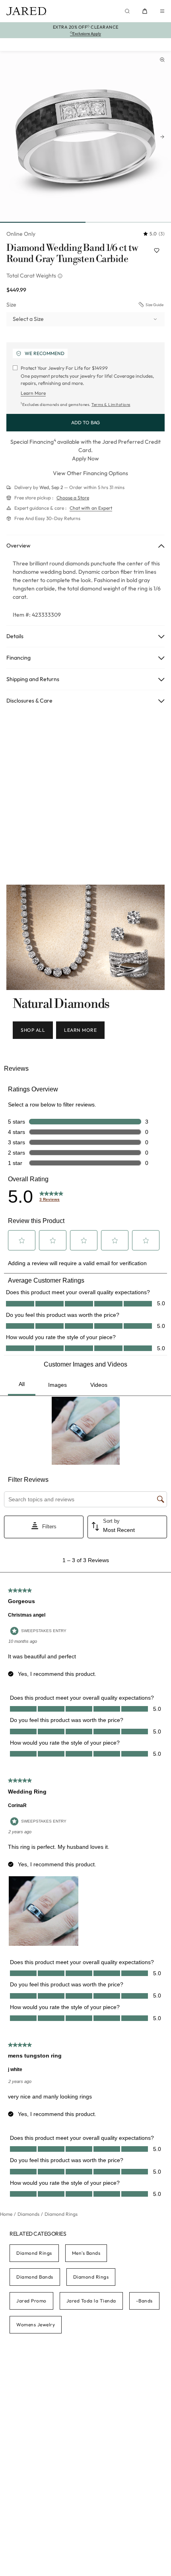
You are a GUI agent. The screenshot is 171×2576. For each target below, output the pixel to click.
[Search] (127, 11)
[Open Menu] (162, 11)
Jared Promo (31, 2301)
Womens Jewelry (36, 2325)
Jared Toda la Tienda (91, 2301)
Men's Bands (86, 2253)
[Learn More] (61, 276)
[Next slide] (162, 137)
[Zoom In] (162, 60)
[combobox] (85, 319)
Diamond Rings (34, 2253)
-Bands (144, 2301)
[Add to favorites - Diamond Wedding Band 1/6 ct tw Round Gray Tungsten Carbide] (157, 250)
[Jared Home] (26, 11)
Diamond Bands (35, 2277)
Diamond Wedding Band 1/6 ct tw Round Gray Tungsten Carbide (72, 254)
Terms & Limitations (111, 405)
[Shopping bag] (145, 11)
